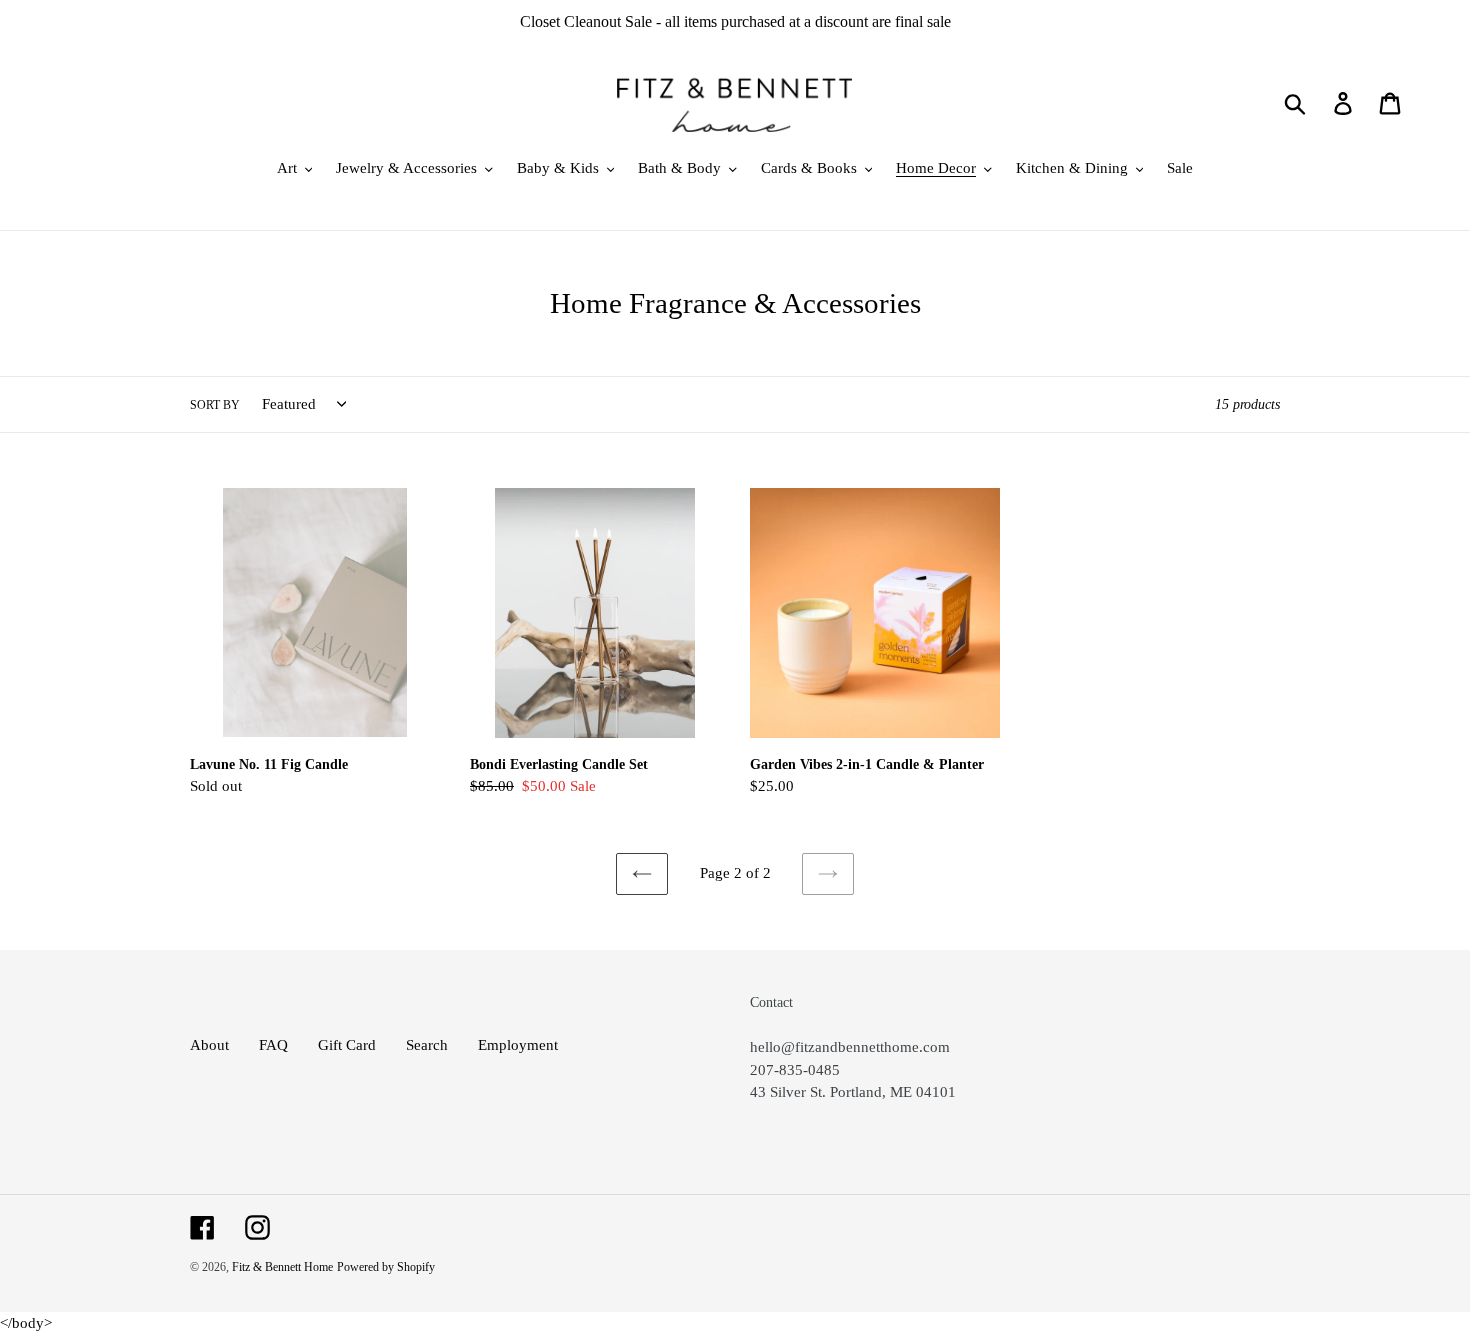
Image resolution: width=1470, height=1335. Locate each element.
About (209, 1045)
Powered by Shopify (386, 1267)
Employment (518, 1045)
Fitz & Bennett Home (282, 1267)
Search (427, 1045)
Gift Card (347, 1045)
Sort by (215, 405)
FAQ (273, 1045)
